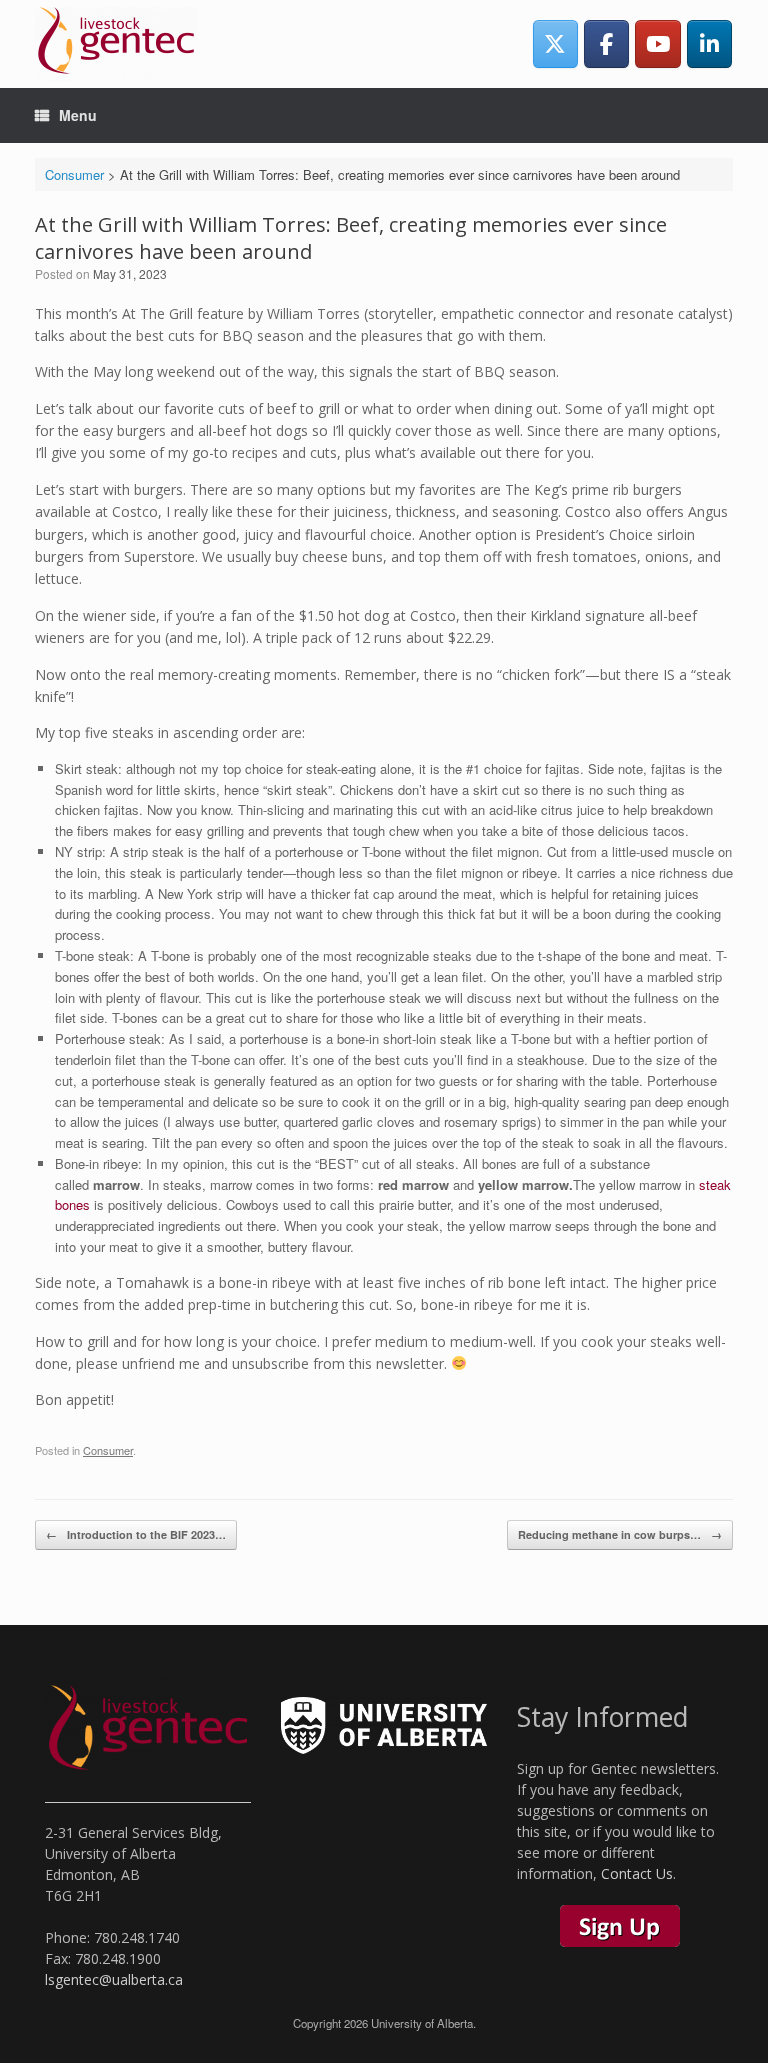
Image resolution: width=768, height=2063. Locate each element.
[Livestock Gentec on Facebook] (606, 43)
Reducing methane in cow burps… (620, 1534)
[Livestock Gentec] (116, 44)
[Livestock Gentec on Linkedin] (709, 43)
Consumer (108, 1450)
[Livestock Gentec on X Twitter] (555, 43)
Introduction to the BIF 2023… (136, 1534)
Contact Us (637, 1873)
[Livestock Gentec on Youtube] (657, 43)
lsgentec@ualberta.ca (114, 1979)
